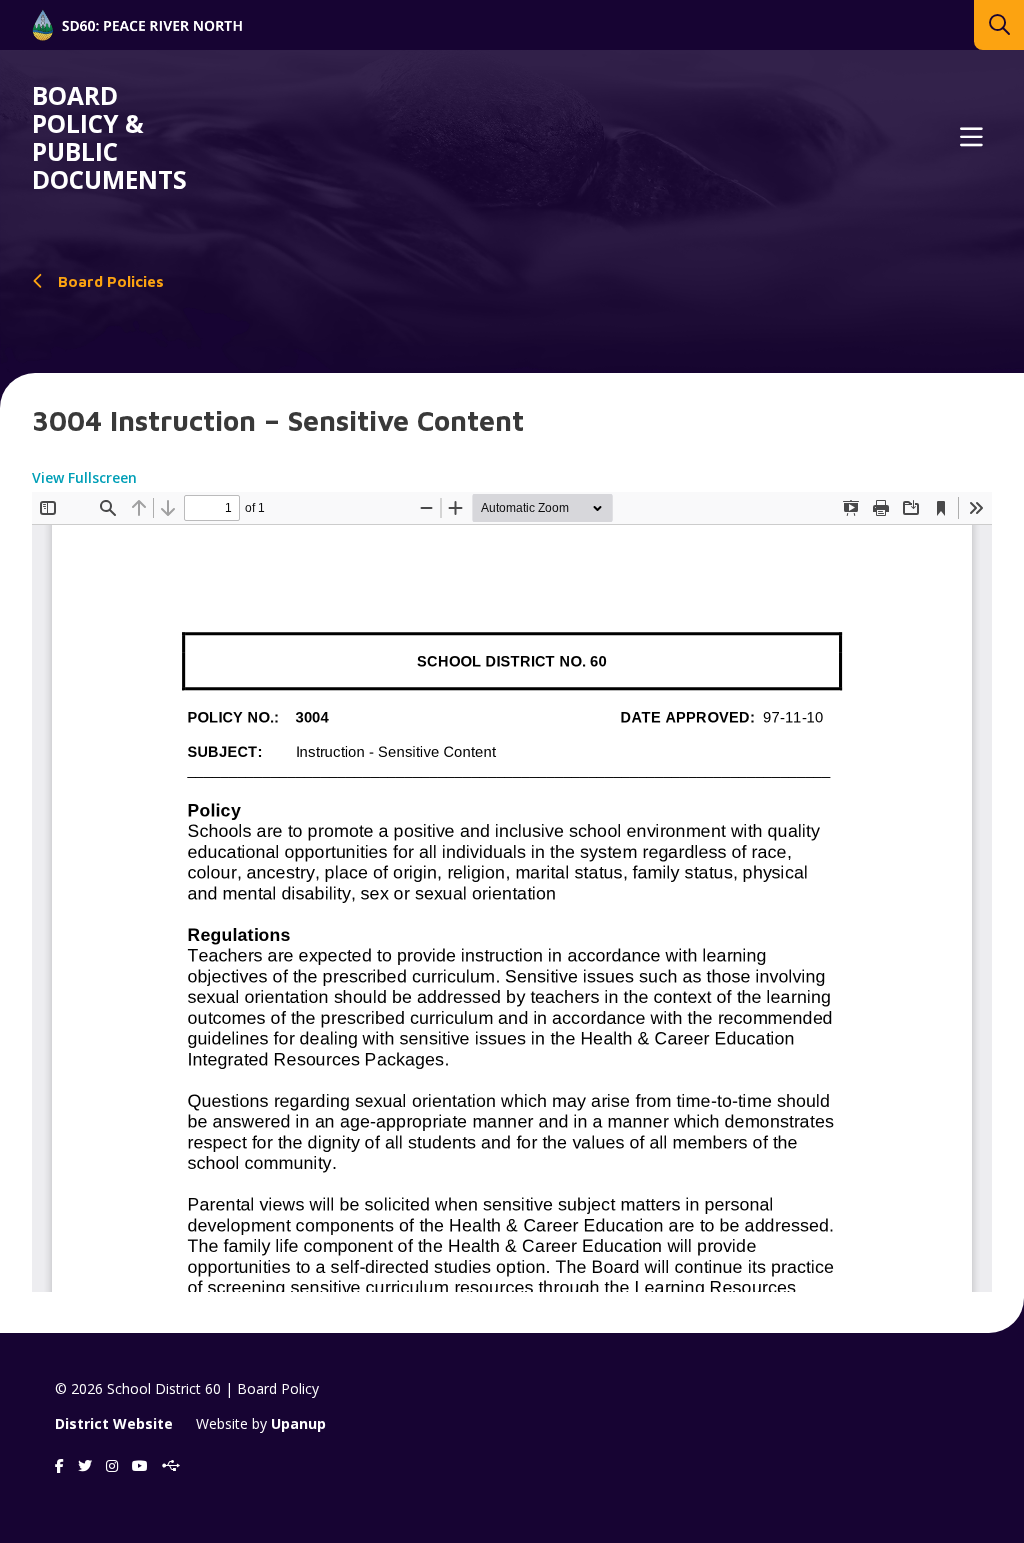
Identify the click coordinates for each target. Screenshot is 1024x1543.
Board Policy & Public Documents (109, 138)
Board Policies (111, 281)
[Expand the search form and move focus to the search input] (999, 25)
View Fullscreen (84, 477)
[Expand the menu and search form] (971, 138)
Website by (261, 1423)
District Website (114, 1423)
